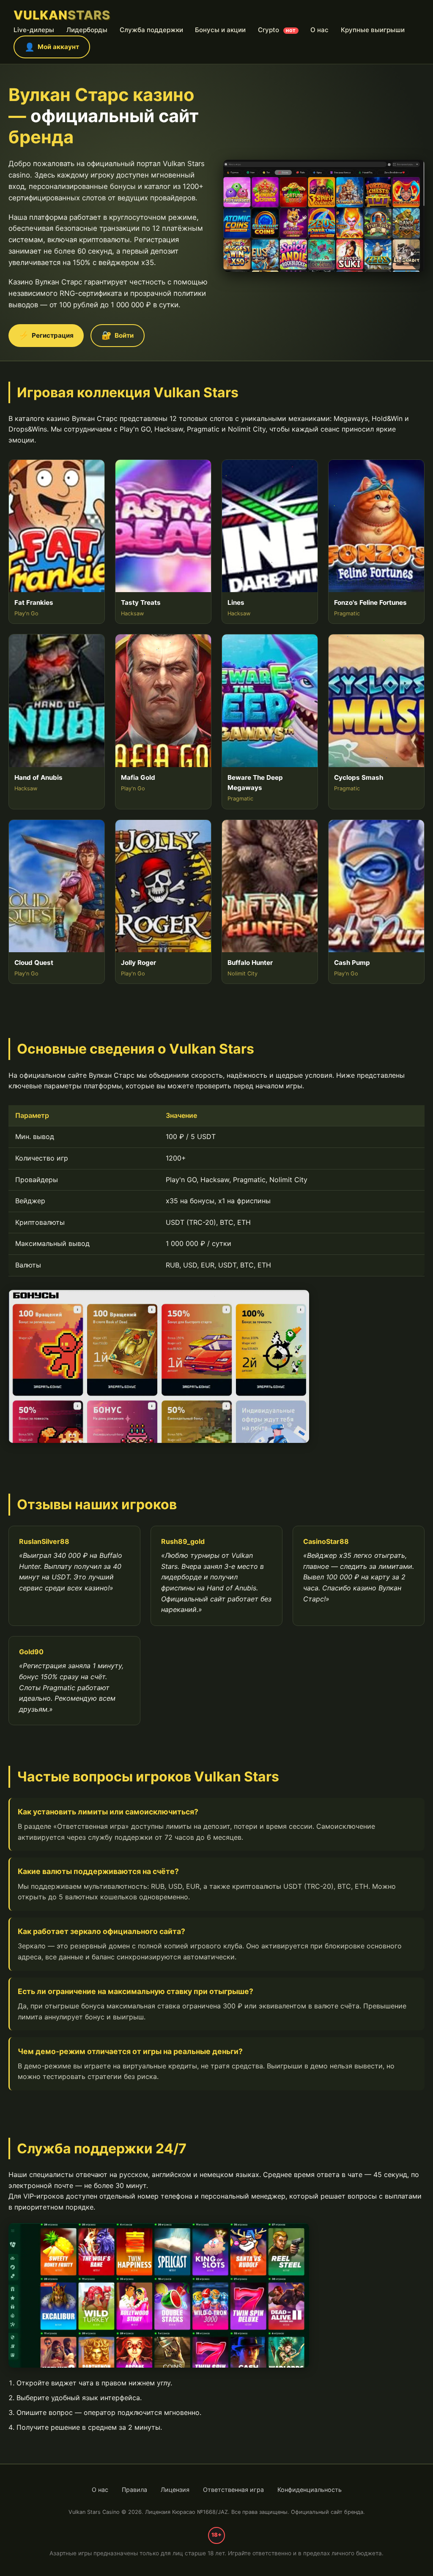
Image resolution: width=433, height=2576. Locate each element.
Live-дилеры (34, 30)
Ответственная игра (233, 2490)
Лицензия (175, 2490)
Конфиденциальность (310, 2490)
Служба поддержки (151, 30)
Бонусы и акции (220, 30)
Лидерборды (87, 30)
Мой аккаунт (52, 47)
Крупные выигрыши (373, 30)
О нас (319, 30)
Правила (134, 2490)
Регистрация (46, 335)
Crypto (277, 30)
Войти (118, 335)
